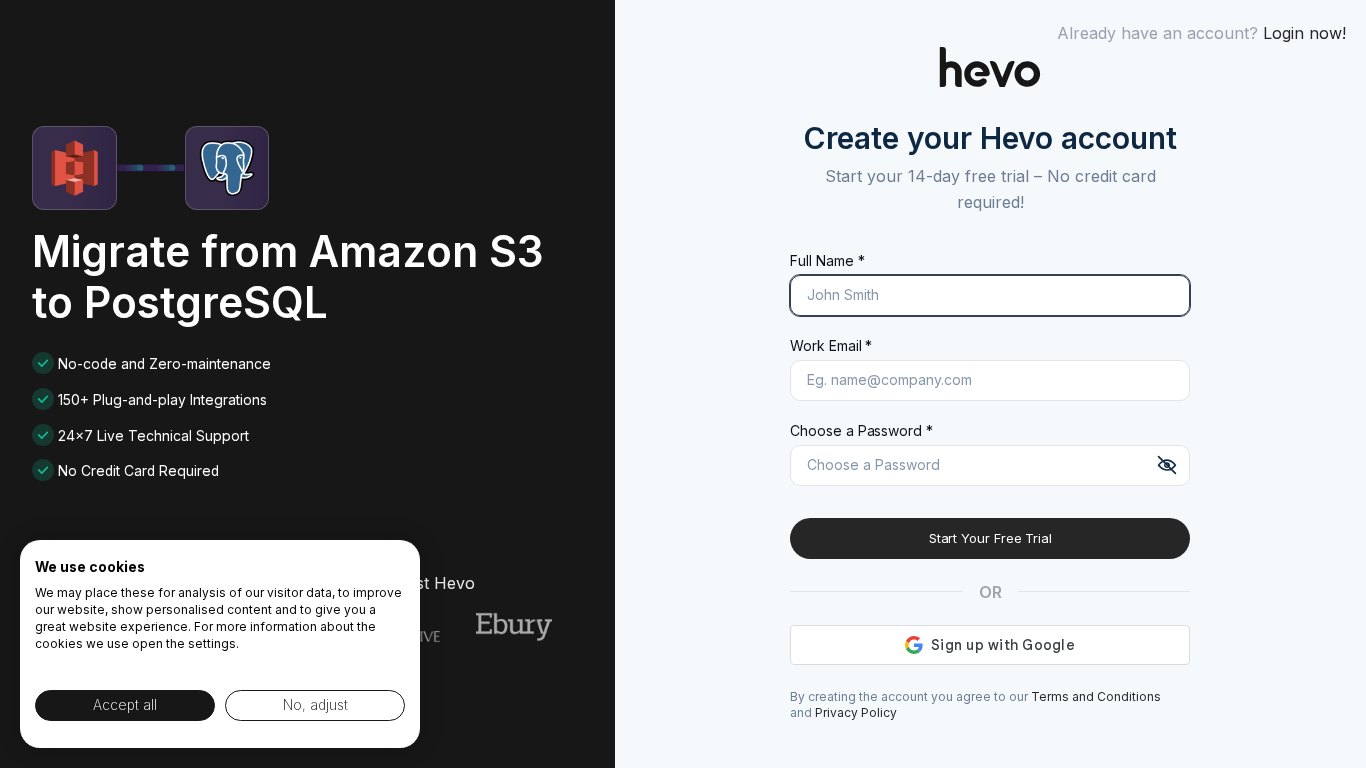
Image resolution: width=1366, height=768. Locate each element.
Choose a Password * (861, 430)
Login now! (1304, 33)
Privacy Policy (856, 712)
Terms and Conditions (1096, 696)
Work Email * (831, 345)
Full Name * (827, 260)
